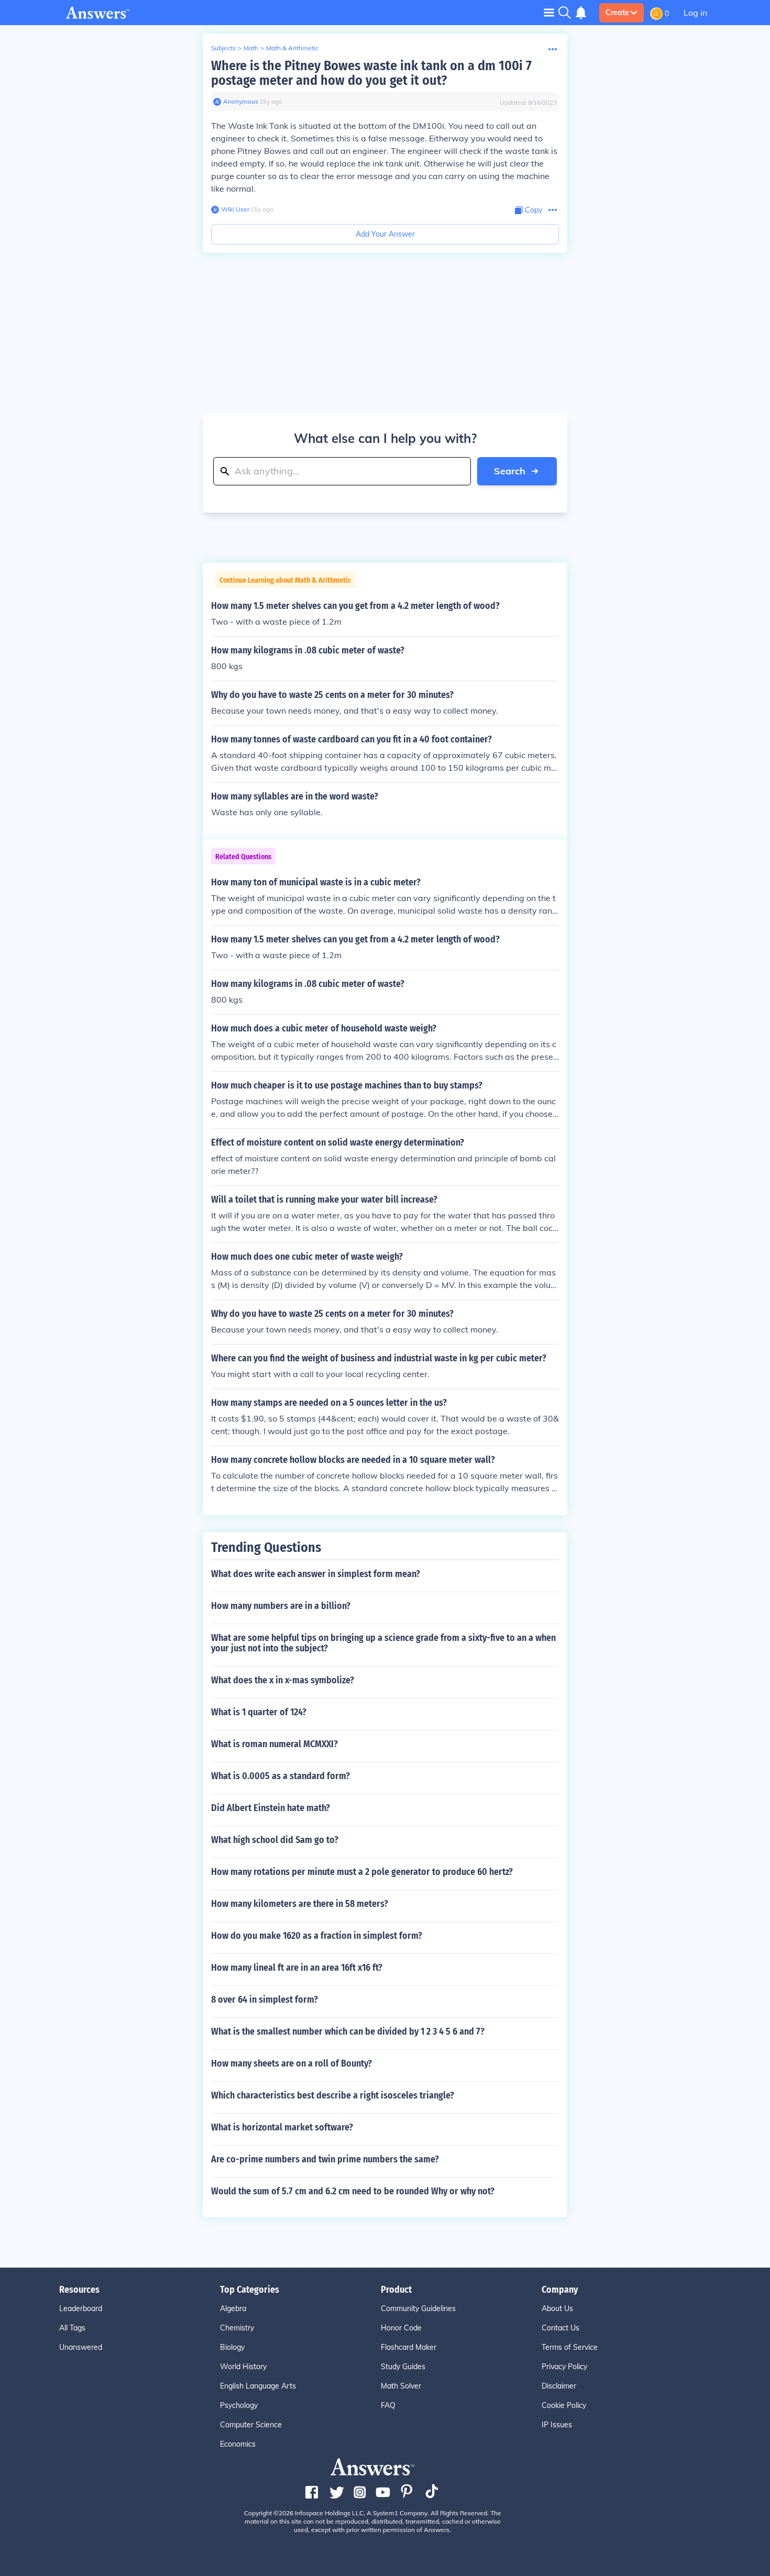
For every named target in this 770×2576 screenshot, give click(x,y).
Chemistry (237, 2328)
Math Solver (401, 2386)
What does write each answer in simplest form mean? (316, 1574)
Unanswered (81, 2347)
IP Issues (557, 2425)
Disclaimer (559, 2386)
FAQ (388, 2405)
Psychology (239, 2405)
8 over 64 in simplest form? (265, 2000)
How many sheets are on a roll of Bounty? (291, 2063)
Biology (232, 2347)
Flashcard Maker (409, 2347)
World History (243, 2367)
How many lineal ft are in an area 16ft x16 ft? (297, 1968)
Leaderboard (81, 2308)
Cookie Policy (564, 2405)
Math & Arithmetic (292, 48)
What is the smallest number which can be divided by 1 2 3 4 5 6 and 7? (348, 2031)
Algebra (233, 2308)
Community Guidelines (418, 2308)
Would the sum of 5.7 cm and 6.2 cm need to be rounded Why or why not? (353, 2191)
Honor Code (401, 2328)
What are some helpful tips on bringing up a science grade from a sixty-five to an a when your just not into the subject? (383, 1643)
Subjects (223, 48)
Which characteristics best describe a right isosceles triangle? (333, 2095)
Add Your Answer (385, 234)
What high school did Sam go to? (275, 1840)
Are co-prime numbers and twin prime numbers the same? (325, 2159)
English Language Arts (258, 2386)
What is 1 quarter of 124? (259, 1712)
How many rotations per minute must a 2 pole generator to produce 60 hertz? (362, 1872)
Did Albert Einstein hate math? (271, 1808)
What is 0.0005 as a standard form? (280, 1776)
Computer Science (251, 2425)
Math (251, 48)
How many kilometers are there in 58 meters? (300, 1904)
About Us (557, 2308)
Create (617, 13)
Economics (238, 2444)
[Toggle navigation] (549, 12)
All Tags (72, 2328)
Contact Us (560, 2328)
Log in (695, 13)
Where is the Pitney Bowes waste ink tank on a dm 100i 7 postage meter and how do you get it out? (371, 73)
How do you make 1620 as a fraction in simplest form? (317, 1936)
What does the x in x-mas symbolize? (283, 1680)
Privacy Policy (564, 2367)
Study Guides (403, 2367)
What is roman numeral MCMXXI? (274, 1744)
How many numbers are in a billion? (281, 1606)
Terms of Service (570, 2347)
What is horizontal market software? (282, 2127)
